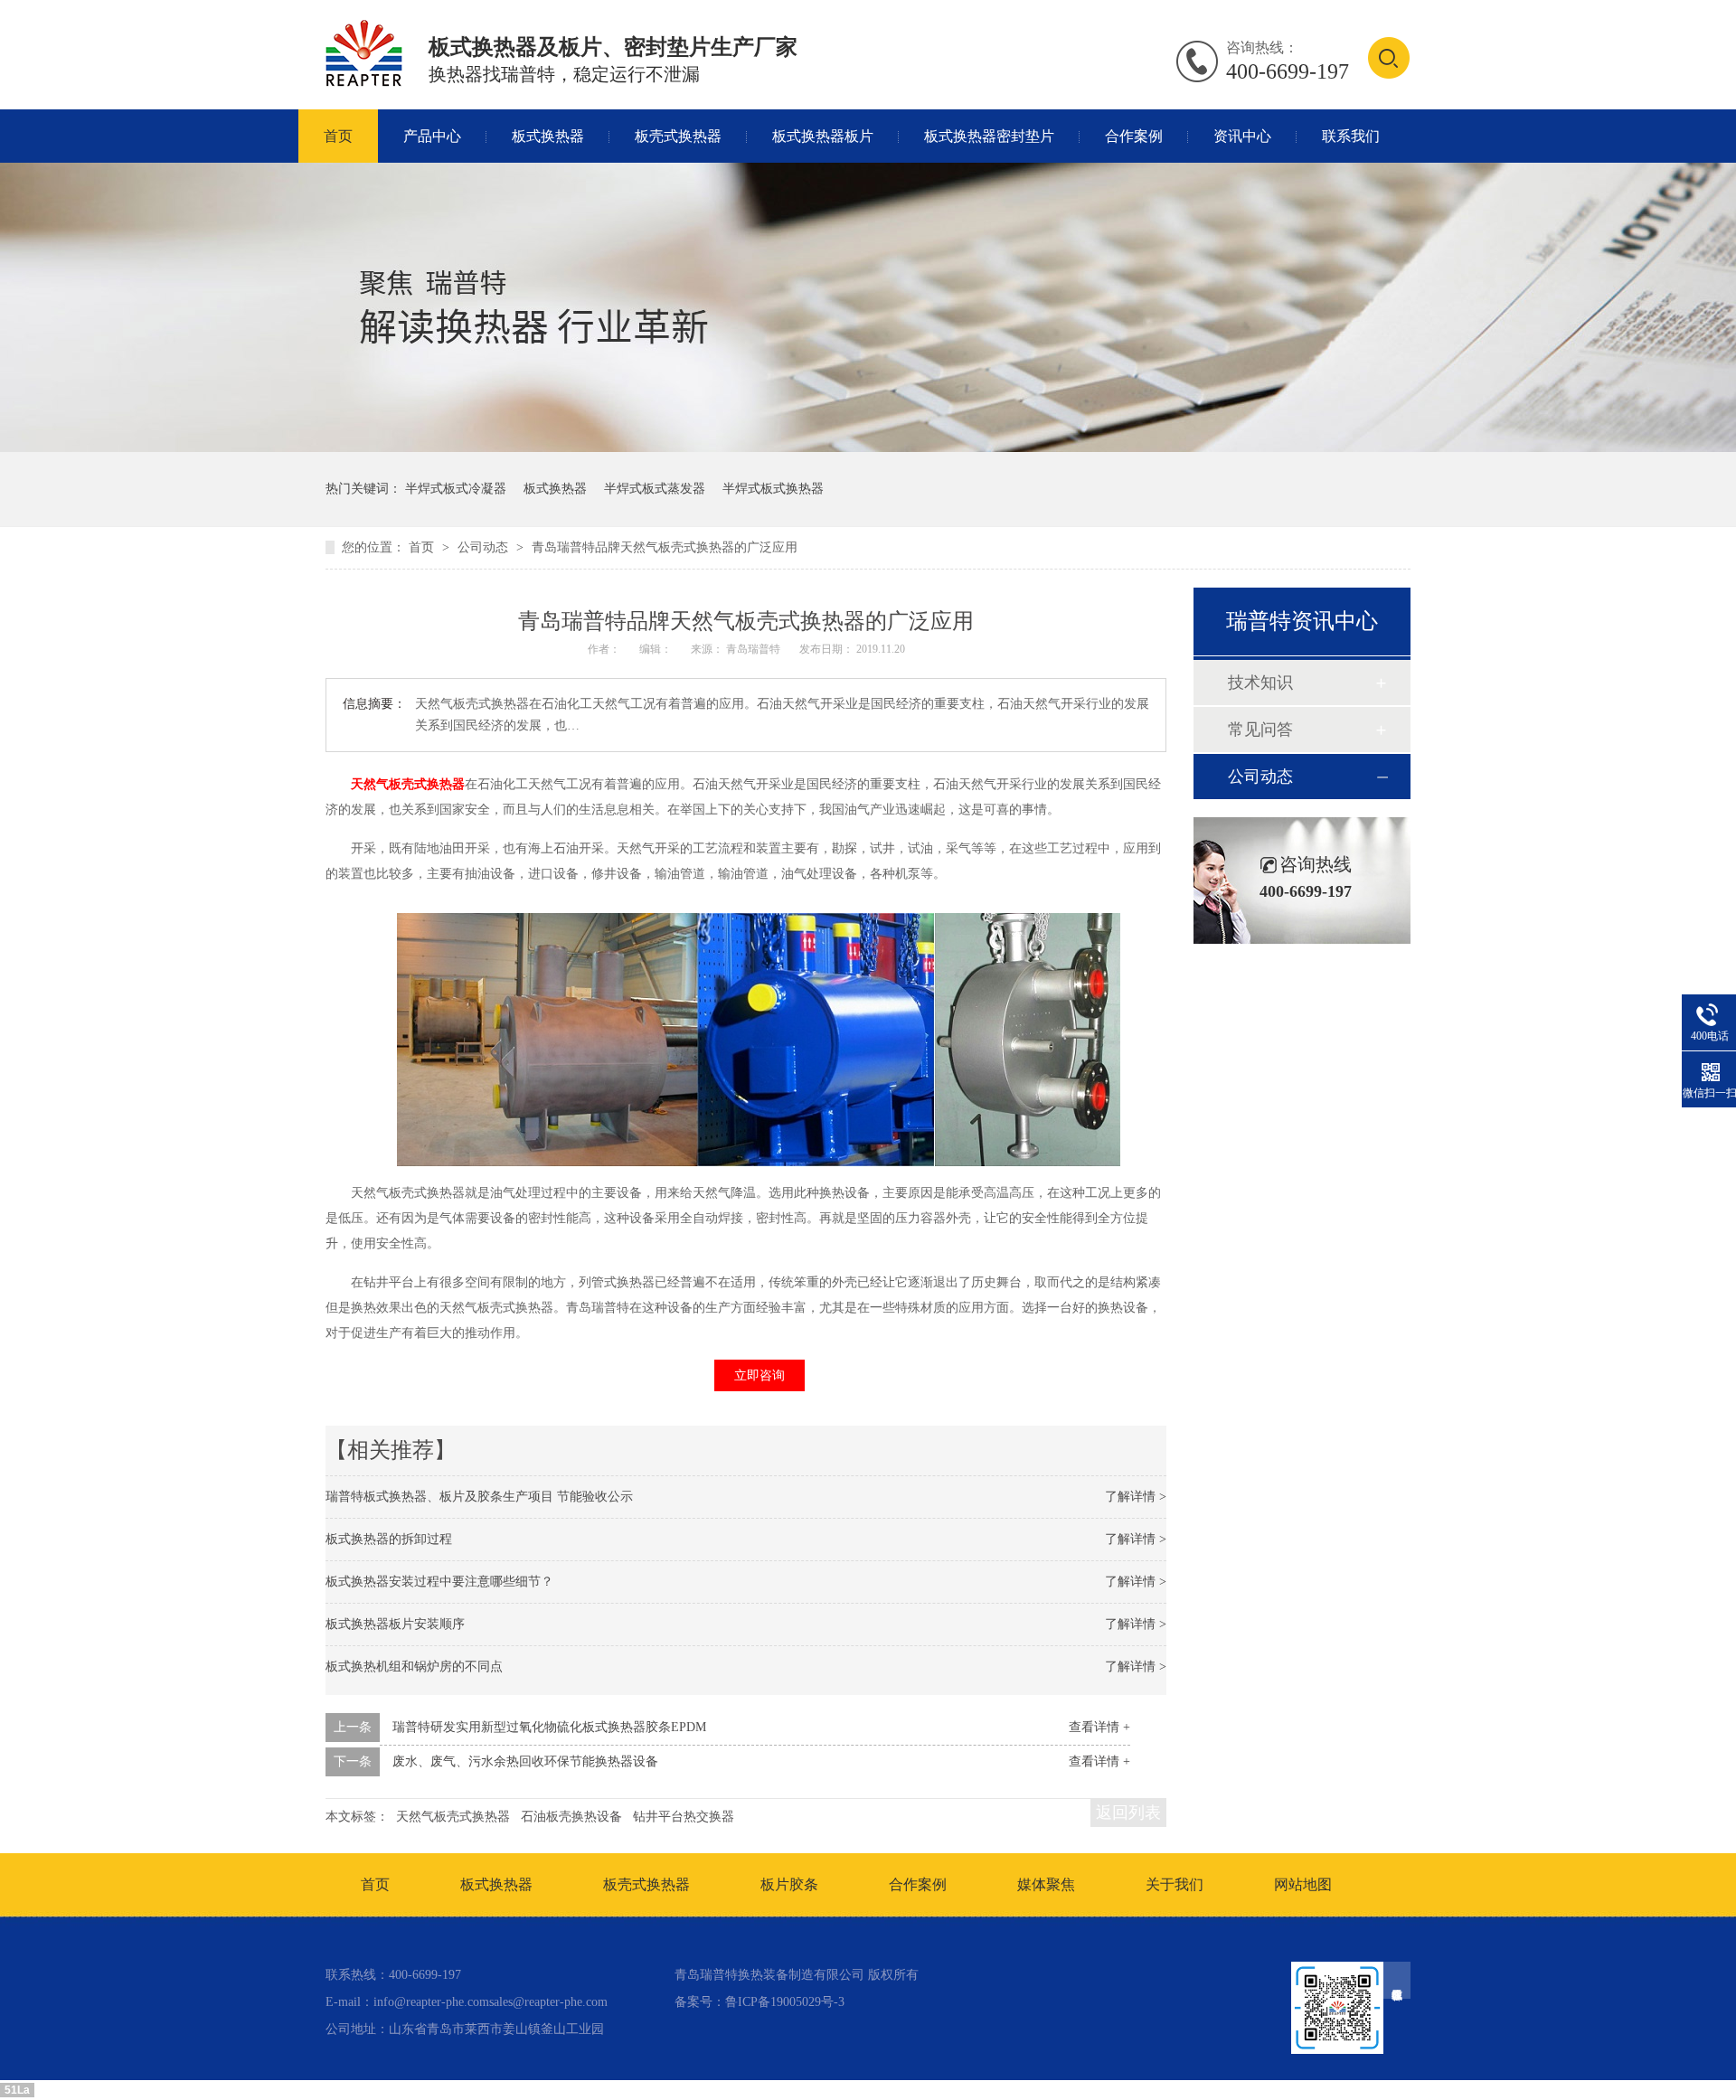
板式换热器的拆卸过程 (389, 1539)
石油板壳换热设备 (571, 1817)
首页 (338, 136)
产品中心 (432, 136)
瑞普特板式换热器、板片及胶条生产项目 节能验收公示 (479, 1497)
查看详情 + (1099, 1727)
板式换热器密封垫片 (989, 136)
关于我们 (1175, 1884)
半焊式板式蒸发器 (655, 489)
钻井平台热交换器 (684, 1817)
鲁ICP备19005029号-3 (785, 2002)
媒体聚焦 (1046, 1884)
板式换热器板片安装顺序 (395, 1624)
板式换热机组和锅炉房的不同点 (414, 1667)
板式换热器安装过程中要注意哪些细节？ (439, 1582)
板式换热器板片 (823, 136)
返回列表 (1128, 1813)
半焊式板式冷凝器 (456, 489)
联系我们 (1351, 136)
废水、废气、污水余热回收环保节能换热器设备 (525, 1761)
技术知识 (1260, 683)
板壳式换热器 (678, 136)
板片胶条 (789, 1884)
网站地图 (1303, 1884)
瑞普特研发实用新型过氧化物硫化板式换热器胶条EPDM (549, 1727)
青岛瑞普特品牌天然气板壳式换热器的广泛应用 (665, 547)
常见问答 (1260, 730)
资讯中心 (1242, 136)
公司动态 (485, 547)
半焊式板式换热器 (773, 489)
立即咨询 (759, 1375)
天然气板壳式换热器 (408, 784)
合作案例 (1134, 136)
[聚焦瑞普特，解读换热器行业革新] (868, 448)
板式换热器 (548, 136)
